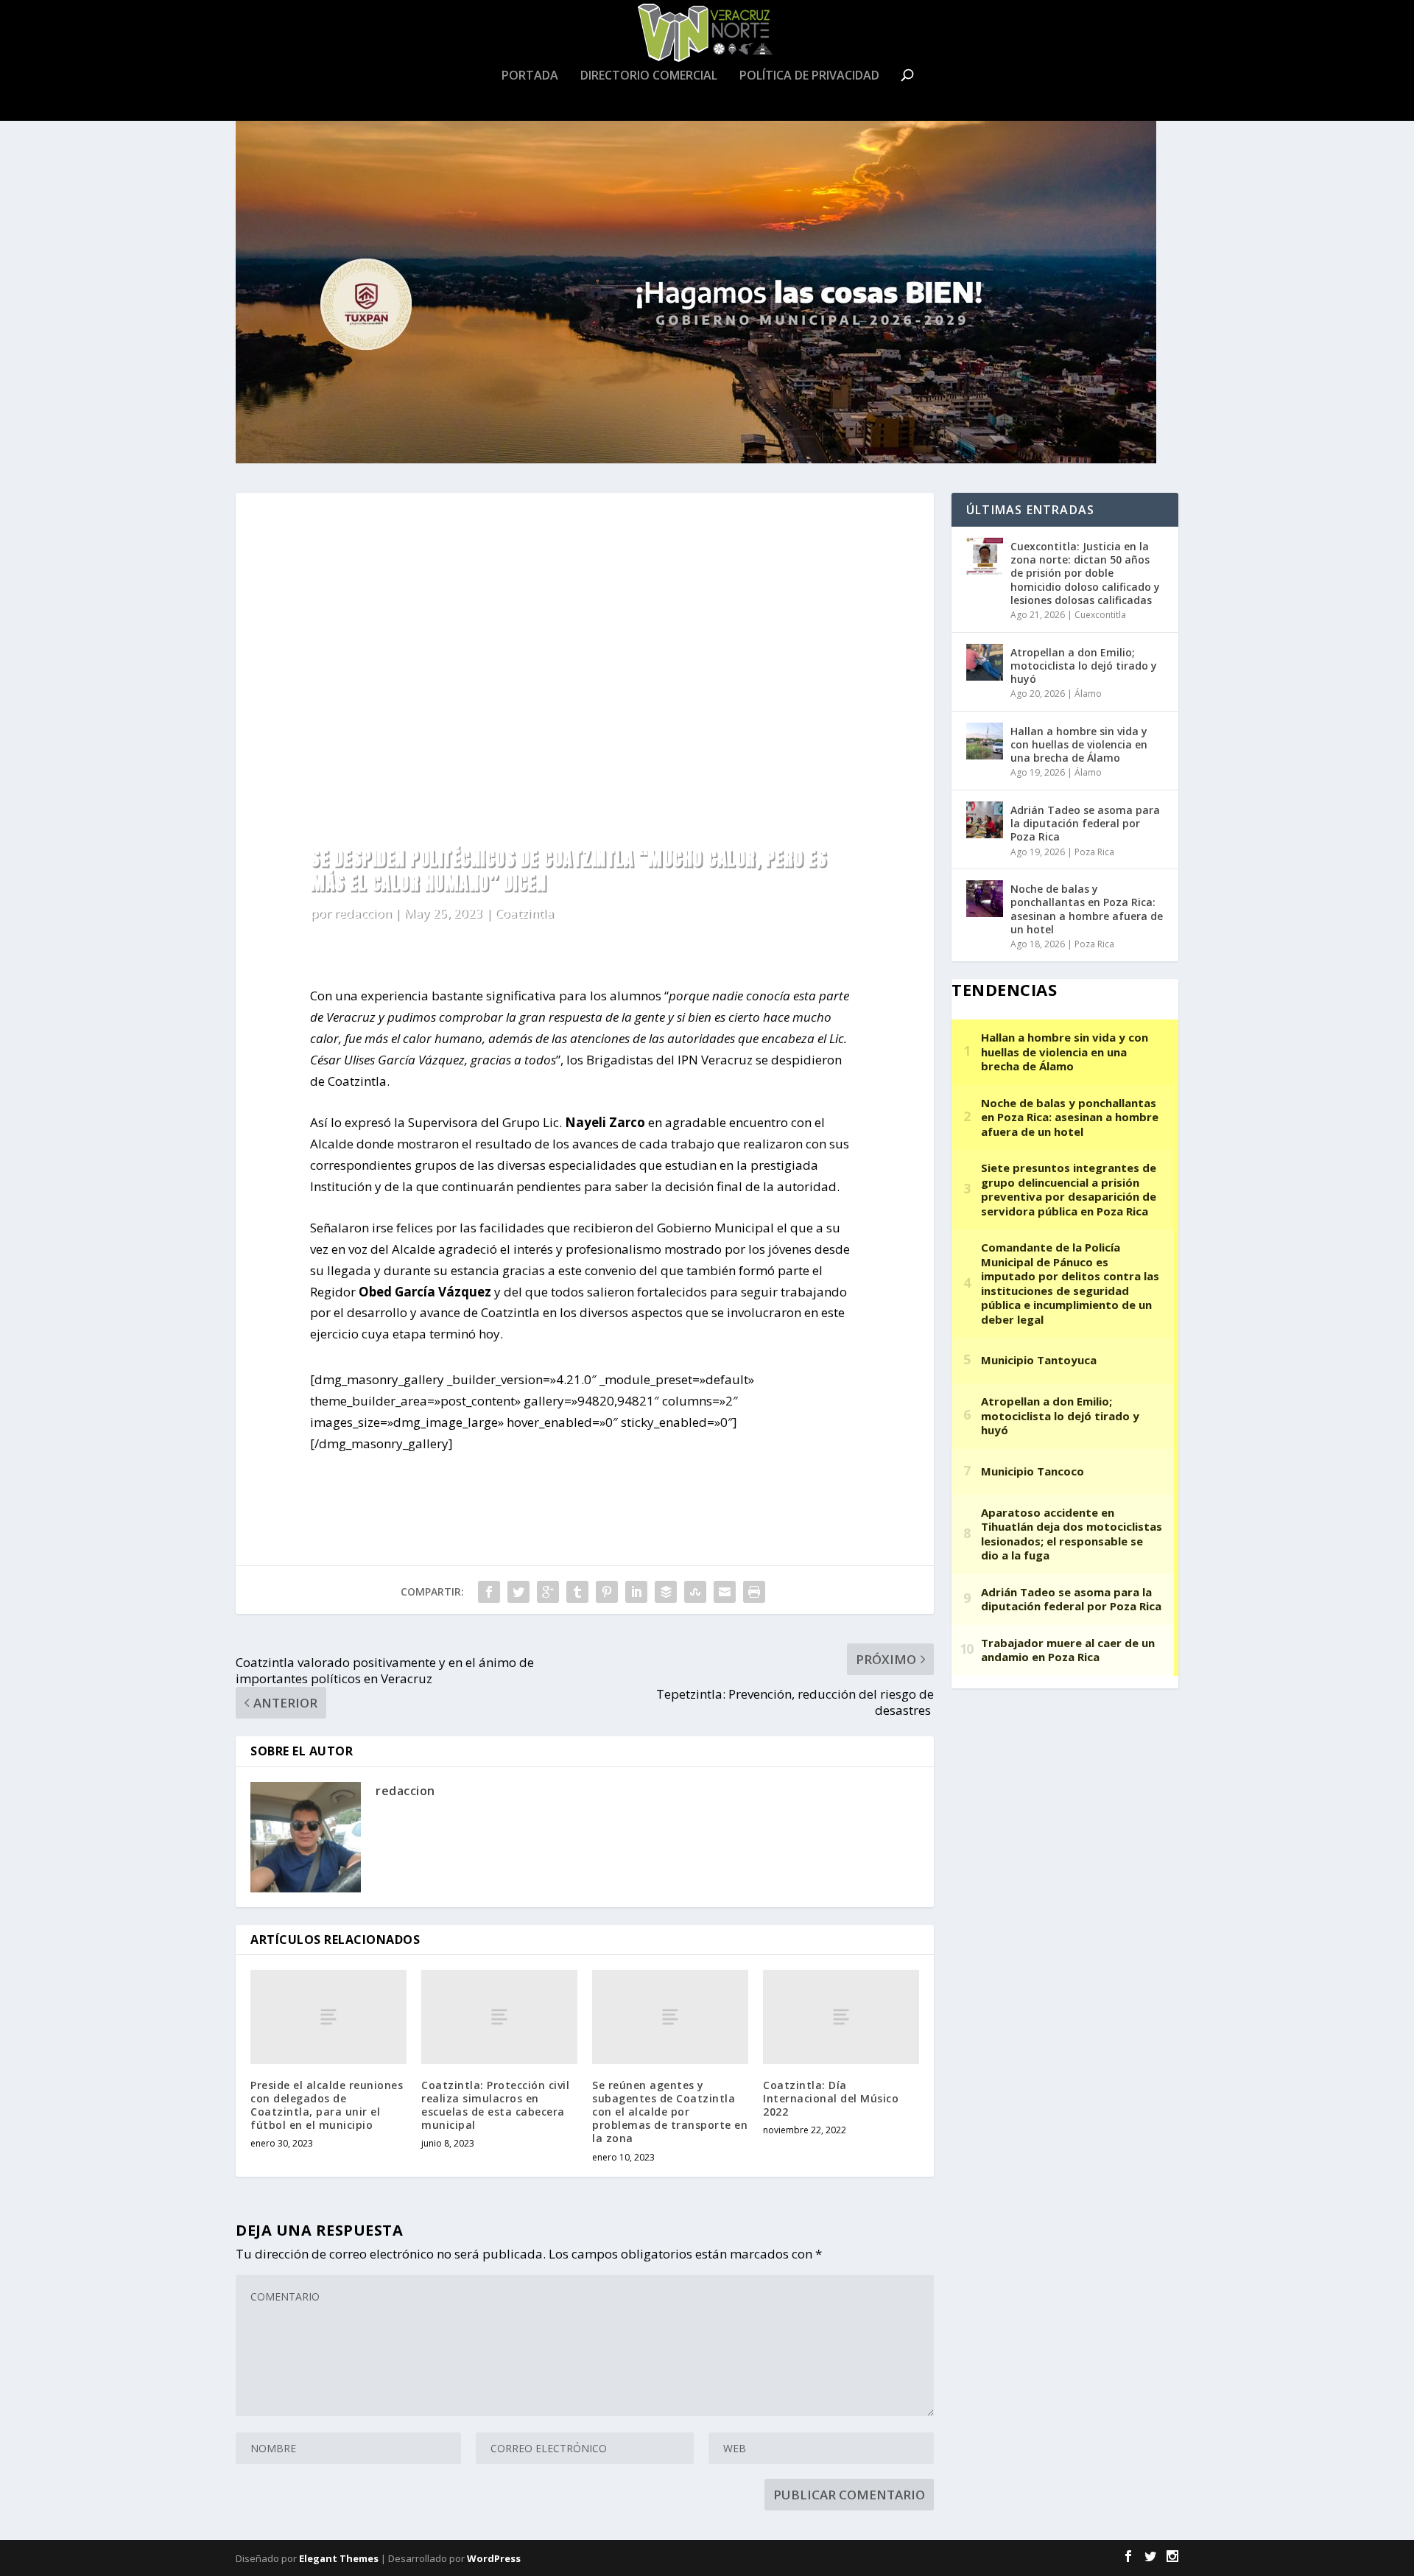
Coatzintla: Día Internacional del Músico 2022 (831, 2098)
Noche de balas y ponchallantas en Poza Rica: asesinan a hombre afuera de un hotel (1087, 909)
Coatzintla (524, 913)
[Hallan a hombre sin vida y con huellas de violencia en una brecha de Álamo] (985, 741)
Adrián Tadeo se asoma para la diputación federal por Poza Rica (1085, 823)
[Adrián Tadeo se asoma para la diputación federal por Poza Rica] (985, 820)
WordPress (494, 2558)
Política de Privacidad (809, 76)
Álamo (1088, 694)
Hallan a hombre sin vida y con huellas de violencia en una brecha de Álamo (1079, 744)
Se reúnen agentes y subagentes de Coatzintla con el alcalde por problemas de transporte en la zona (670, 2112)
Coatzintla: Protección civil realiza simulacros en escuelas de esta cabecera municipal (495, 2105)
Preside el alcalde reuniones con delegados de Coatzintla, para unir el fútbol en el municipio (327, 2105)
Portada (530, 76)
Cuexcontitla (1100, 615)
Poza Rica (1094, 852)
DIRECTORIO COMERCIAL (649, 76)
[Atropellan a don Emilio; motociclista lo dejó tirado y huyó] (985, 662)
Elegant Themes (339, 2558)
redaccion (362, 913)
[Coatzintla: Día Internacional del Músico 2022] (841, 2017)
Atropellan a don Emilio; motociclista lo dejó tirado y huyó (1084, 666)
